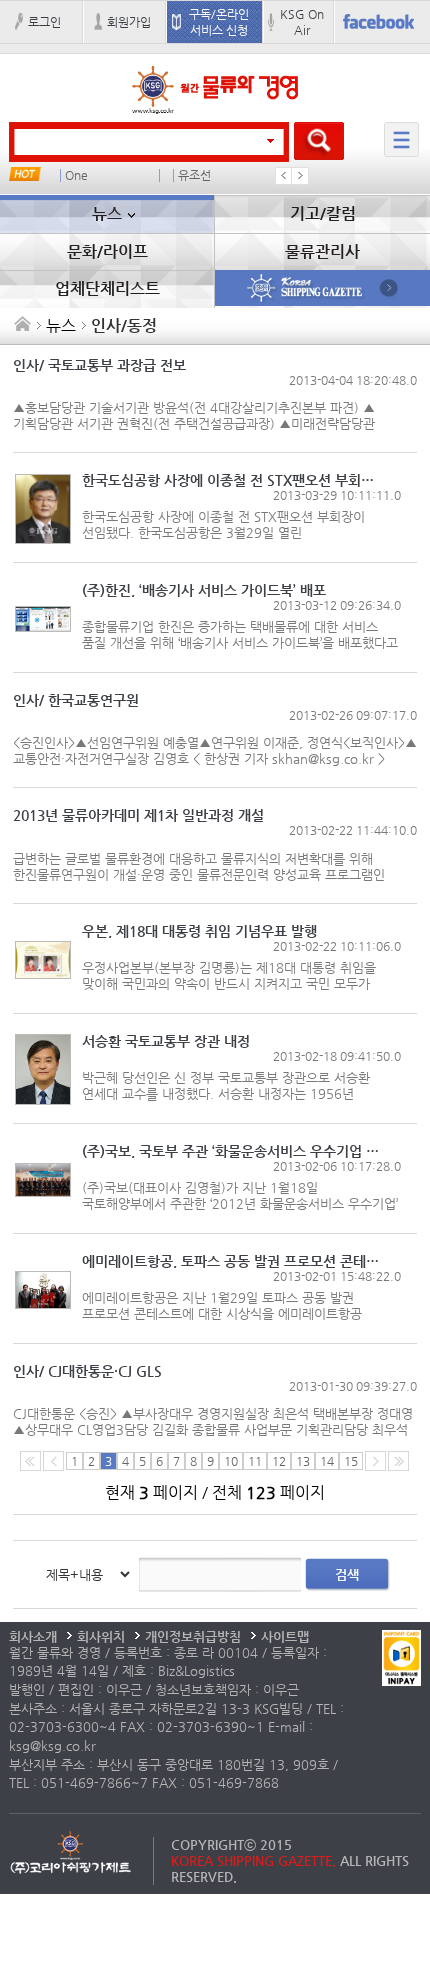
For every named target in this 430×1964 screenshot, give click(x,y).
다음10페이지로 (398, 1461)
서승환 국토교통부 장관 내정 (166, 1041)
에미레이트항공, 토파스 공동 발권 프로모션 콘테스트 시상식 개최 (233, 1261)
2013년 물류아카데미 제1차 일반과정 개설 (138, 815)
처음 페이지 (30, 1461)
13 (303, 1461)
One (76, 175)
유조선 (194, 175)
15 (351, 1461)
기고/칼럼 (323, 213)
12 (279, 1461)
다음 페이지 (375, 1461)
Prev (284, 176)
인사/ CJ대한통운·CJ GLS (87, 1371)
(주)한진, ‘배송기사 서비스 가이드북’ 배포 (204, 590)
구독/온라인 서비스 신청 (219, 22)
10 (231, 1461)
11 (255, 1461)
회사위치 (101, 1636)
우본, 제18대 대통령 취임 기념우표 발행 (199, 931)
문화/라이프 (107, 251)
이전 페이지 (53, 1461)
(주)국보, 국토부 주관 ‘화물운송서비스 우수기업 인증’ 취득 (233, 1151)
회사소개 (33, 1636)
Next (300, 176)
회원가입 (129, 22)
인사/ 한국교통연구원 (76, 700)
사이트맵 (285, 1636)
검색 (347, 1574)
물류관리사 (322, 251)
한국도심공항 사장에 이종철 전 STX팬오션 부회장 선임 (233, 480)
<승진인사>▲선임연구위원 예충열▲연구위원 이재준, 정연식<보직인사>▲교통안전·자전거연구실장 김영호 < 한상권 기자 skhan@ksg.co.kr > (215, 750)
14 (327, 1461)
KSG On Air (302, 22)
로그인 (44, 22)
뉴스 (107, 213)
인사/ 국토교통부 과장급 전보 (99, 365)
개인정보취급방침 (193, 1636)
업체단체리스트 (107, 288)
